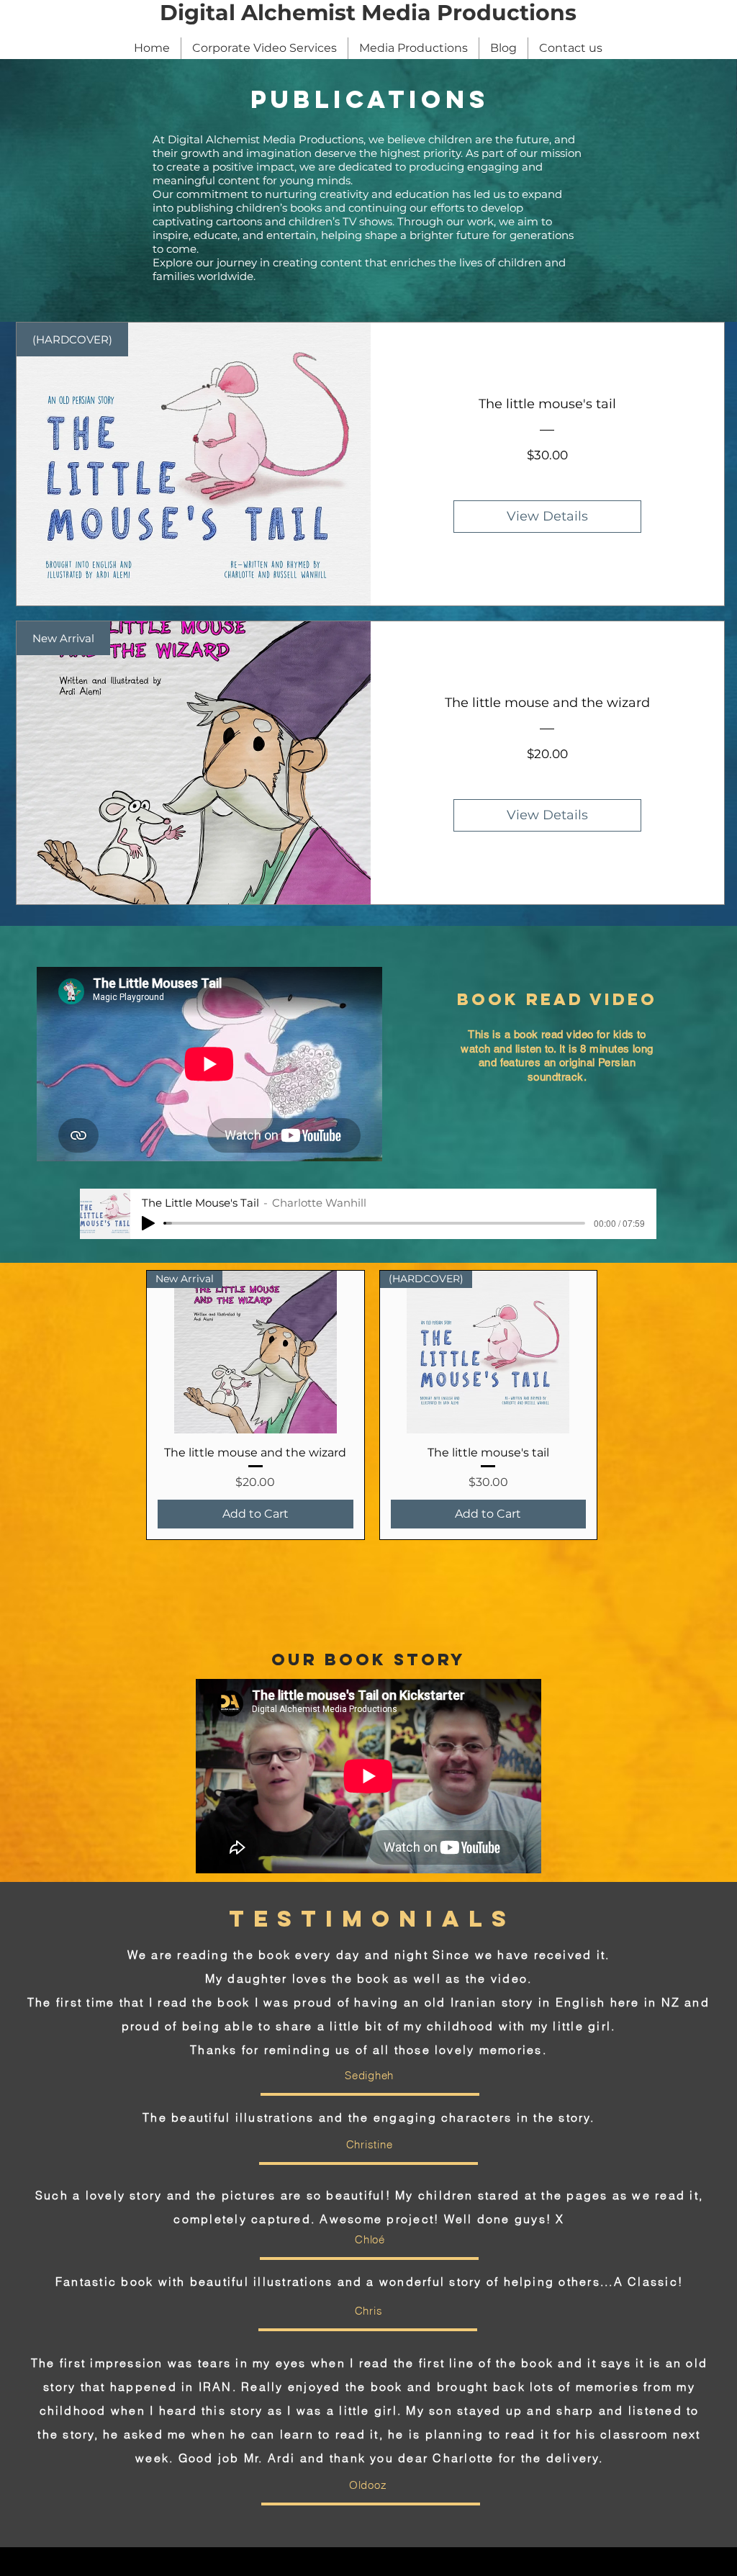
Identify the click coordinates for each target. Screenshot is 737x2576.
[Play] (148, 1223)
